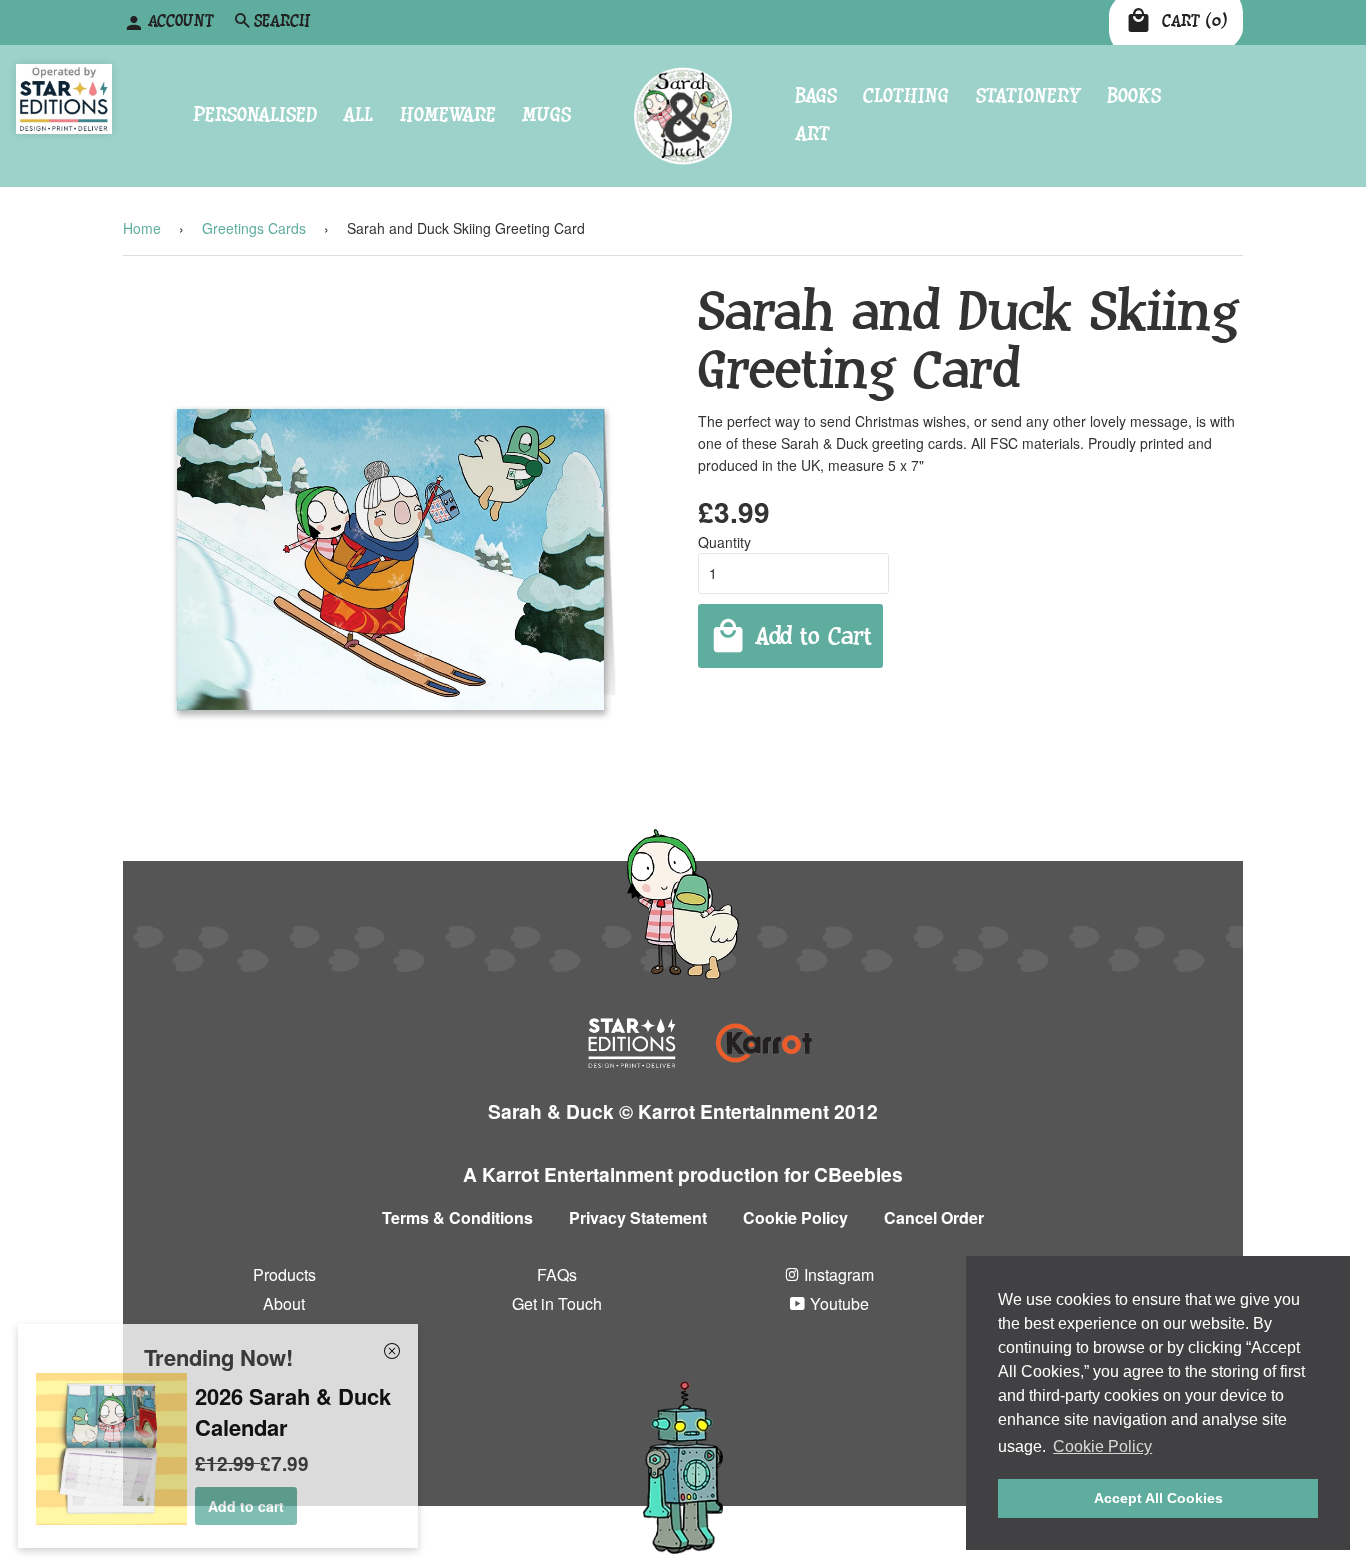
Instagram (837, 1274)
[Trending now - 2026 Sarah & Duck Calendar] (111, 1519)
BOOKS (1134, 95)
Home (142, 228)
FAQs (557, 1274)
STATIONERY (1028, 95)
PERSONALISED (255, 115)
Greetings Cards (254, 228)
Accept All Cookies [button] (1158, 1498)
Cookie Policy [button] (1102, 1446)
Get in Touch (557, 1303)
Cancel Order (934, 1217)
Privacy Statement (638, 1217)
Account (181, 21)
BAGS (816, 95)
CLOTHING (906, 95)
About (284, 1303)
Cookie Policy (795, 1217)
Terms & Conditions (457, 1217)
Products (284, 1274)
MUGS (546, 115)
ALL (358, 115)
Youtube (837, 1303)
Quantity (724, 542)
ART (812, 134)
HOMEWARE (448, 115)
